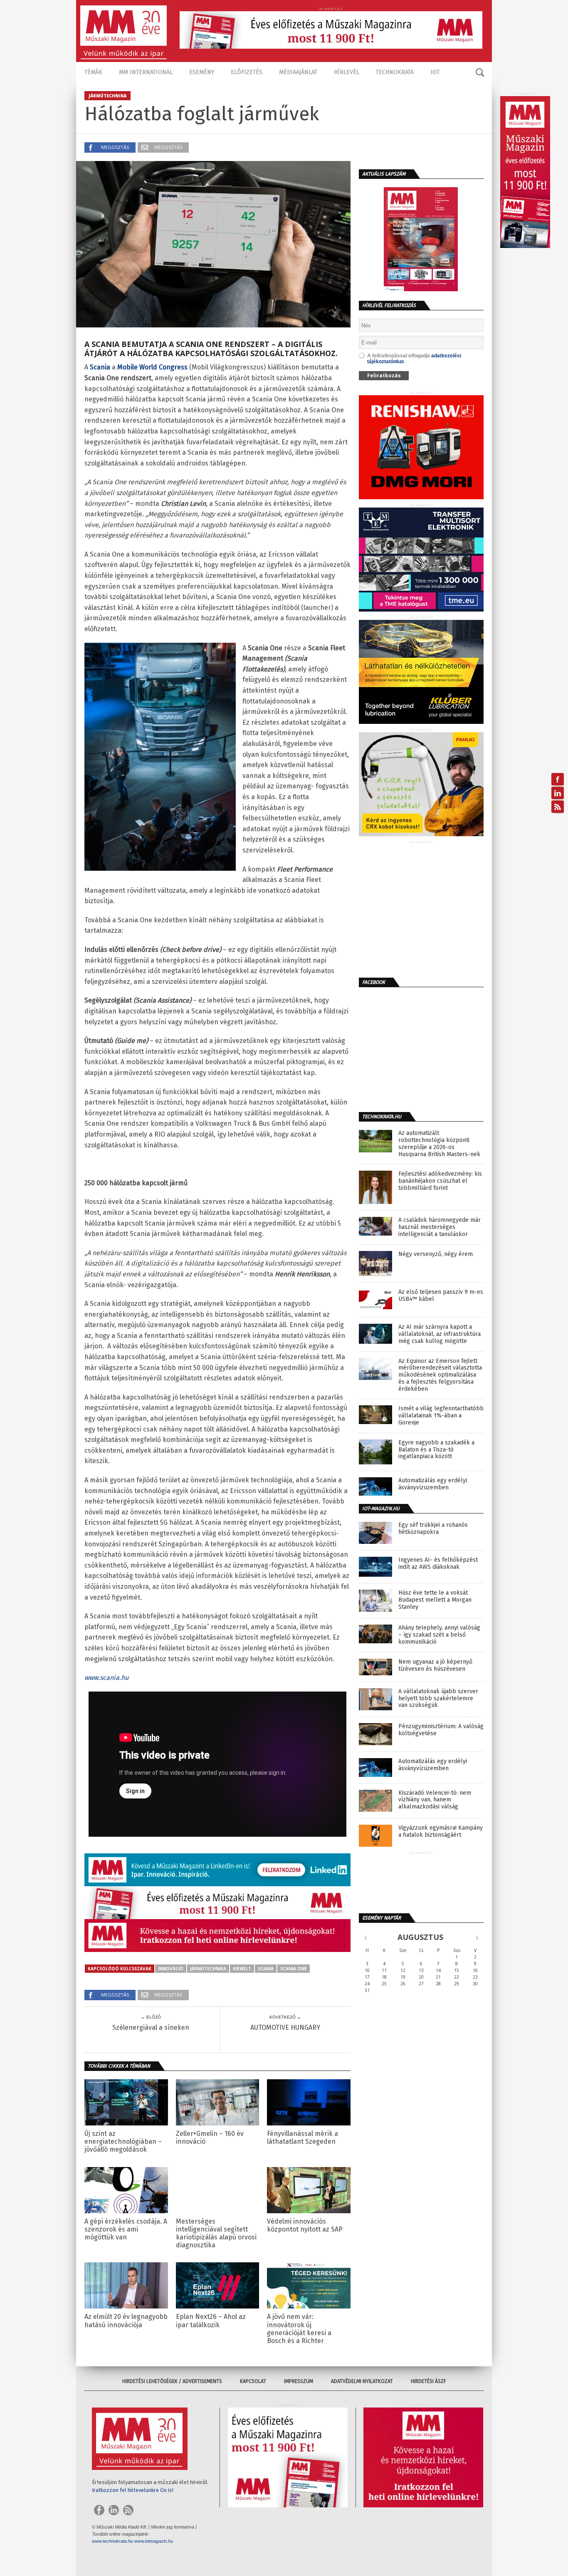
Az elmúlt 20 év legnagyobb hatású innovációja (126, 2321)
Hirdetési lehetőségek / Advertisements (172, 2381)
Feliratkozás (384, 375)
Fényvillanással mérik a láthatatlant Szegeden (303, 2138)
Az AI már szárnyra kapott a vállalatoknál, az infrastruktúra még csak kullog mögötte (440, 1334)
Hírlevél (347, 72)
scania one (294, 1969)
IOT (435, 72)
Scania (266, 1969)
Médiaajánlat (298, 72)
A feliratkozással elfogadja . (414, 359)
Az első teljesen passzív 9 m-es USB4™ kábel (441, 1296)
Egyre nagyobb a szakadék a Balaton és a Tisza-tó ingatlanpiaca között (436, 1450)
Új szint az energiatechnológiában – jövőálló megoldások (123, 2141)
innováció (171, 1969)
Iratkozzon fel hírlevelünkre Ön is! (133, 2490)
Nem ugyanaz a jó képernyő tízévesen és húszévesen (435, 1666)
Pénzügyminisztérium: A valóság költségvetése (441, 1730)
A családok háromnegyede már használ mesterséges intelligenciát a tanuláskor (440, 1227)
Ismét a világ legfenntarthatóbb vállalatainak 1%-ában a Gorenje (441, 1416)
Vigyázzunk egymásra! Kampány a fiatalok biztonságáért (441, 1832)
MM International (146, 72)
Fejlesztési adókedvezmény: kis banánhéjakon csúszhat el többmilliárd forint (440, 1181)
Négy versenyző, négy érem (436, 1254)
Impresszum (299, 2381)
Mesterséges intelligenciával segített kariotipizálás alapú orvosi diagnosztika (216, 2233)
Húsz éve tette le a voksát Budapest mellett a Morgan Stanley (435, 1600)
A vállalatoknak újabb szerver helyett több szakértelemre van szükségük (438, 1699)
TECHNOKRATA (395, 72)
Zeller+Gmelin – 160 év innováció (210, 2138)
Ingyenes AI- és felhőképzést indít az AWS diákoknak (438, 1564)
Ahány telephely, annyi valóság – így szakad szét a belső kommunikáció (439, 1635)
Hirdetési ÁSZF (428, 2381)
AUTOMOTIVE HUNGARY (285, 2027)
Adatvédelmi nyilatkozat (362, 2381)
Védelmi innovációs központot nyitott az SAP (305, 2225)
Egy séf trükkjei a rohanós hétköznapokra (433, 1529)
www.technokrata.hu (112, 2541)
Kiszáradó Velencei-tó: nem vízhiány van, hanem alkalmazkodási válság (435, 1800)
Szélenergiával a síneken (151, 2027)
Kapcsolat (253, 2381)
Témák (93, 72)
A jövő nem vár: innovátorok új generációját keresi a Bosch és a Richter (299, 2329)
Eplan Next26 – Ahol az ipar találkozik (211, 2321)
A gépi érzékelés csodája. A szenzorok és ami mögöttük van (126, 2229)
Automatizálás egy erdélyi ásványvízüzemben (433, 1484)
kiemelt (242, 1969)
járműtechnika (208, 1969)
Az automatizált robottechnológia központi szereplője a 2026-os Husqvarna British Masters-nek (439, 1144)
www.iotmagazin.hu (154, 2541)
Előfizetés (247, 72)
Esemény (202, 72)
